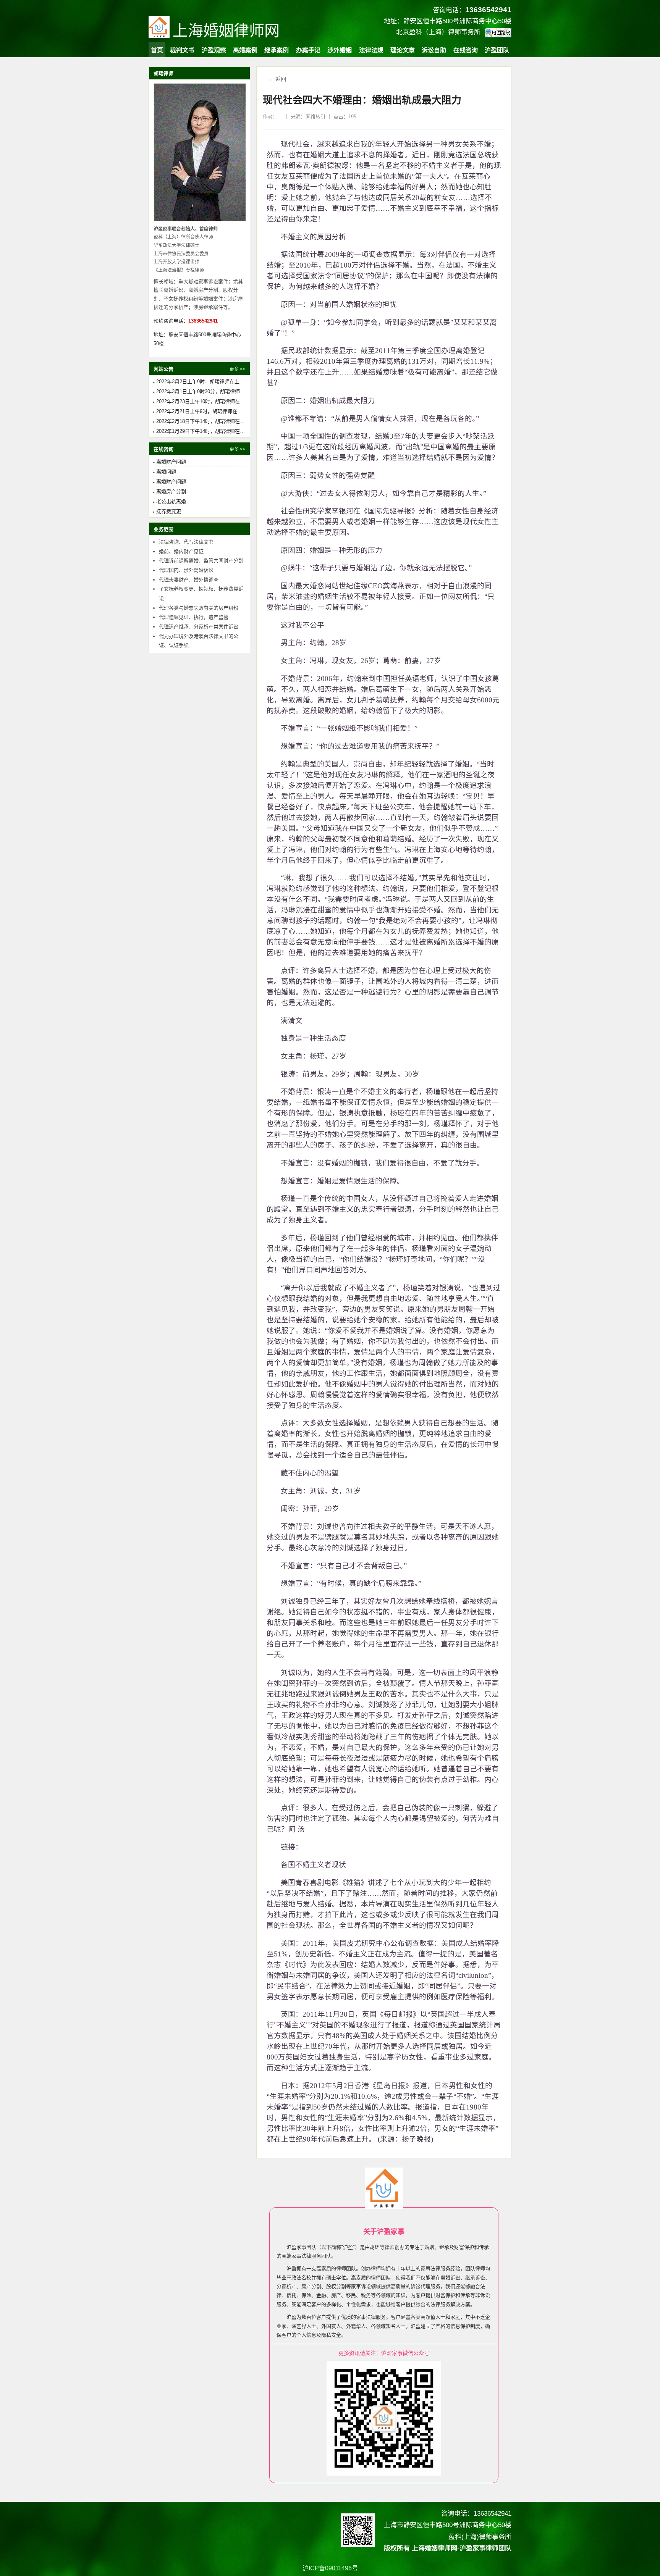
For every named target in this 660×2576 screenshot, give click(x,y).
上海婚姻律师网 (226, 31)
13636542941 (203, 321)
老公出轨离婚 (171, 501)
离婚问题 (166, 472)
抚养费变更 (169, 511)
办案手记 (308, 50)
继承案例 (277, 50)
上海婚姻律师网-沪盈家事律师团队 (462, 2548)
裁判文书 (182, 50)
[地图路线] (498, 33)
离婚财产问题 (171, 462)
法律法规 (371, 50)
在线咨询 (466, 50)
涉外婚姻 (340, 50)
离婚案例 (245, 50)
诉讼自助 (434, 50)
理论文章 (403, 50)
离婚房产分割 (171, 491)
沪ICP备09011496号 (330, 2568)
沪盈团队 (497, 50)
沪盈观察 (214, 50)
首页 (157, 50)
